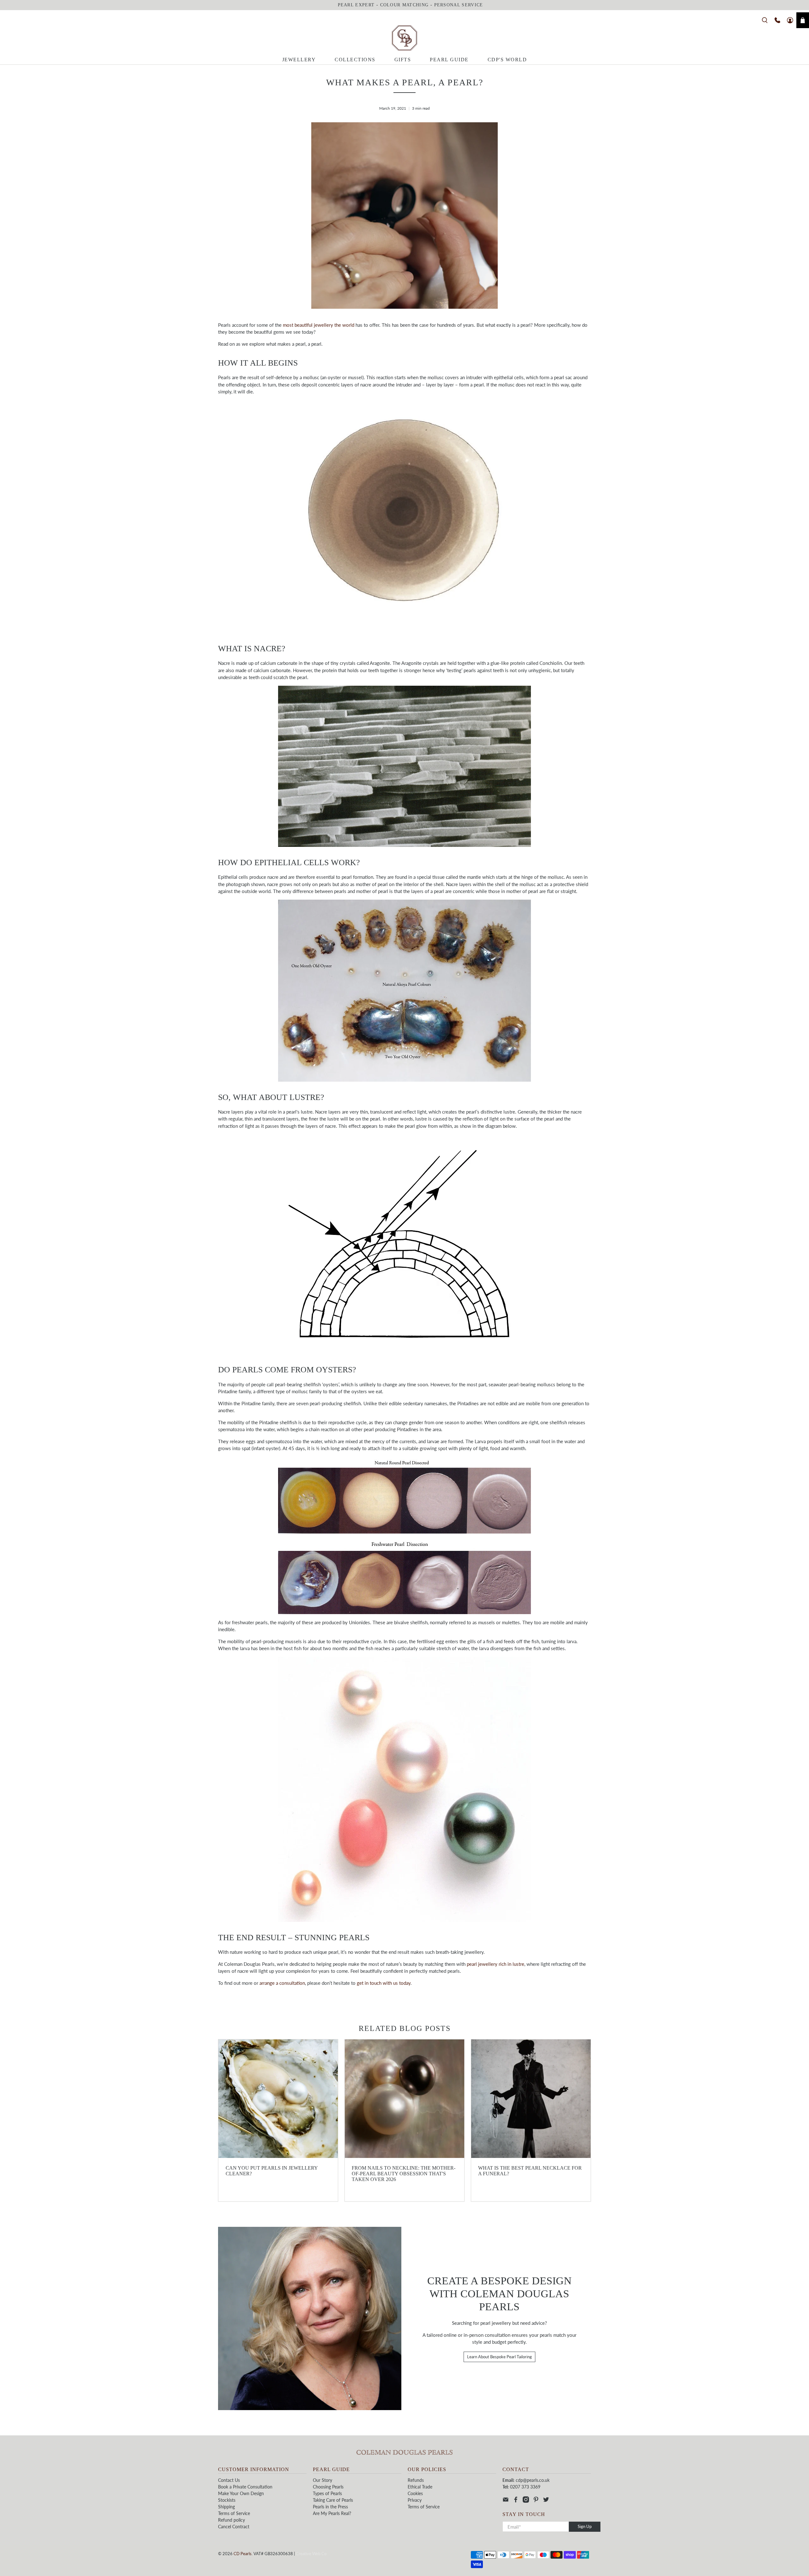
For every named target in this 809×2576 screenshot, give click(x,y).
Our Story (322, 2480)
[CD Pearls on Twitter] (546, 2501)
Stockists (227, 2500)
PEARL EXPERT (356, 5)
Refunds (416, 2480)
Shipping (226, 2507)
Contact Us (229, 2480)
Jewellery (299, 60)
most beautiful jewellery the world (319, 325)
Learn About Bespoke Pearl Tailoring (499, 2357)
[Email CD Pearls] (506, 2501)
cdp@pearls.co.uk (533, 2480)
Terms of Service (234, 2513)
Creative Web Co (311, 2554)
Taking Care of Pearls (333, 2500)
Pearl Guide (449, 60)
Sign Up (585, 2526)
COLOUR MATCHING (404, 5)
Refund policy (231, 2520)
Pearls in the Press (330, 2507)
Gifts (403, 60)
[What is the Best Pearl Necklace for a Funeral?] (531, 2099)
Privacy (415, 2500)
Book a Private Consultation (245, 2487)
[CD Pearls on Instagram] (526, 2501)
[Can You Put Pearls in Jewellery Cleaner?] (278, 2099)
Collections (355, 60)
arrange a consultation (282, 1983)
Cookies (415, 2493)
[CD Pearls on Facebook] (516, 2501)
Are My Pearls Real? (332, 2513)
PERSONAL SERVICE (459, 5)
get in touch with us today (384, 1983)
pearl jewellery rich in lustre (496, 1964)
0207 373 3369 (525, 2487)
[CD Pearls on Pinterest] (536, 2501)
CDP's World (507, 60)
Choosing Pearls (328, 2487)
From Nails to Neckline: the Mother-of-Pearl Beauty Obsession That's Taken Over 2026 (404, 2174)
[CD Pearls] (404, 38)
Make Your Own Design (241, 2493)
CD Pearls (243, 2554)
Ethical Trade (420, 2487)
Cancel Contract (234, 2527)
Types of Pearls (327, 2493)
